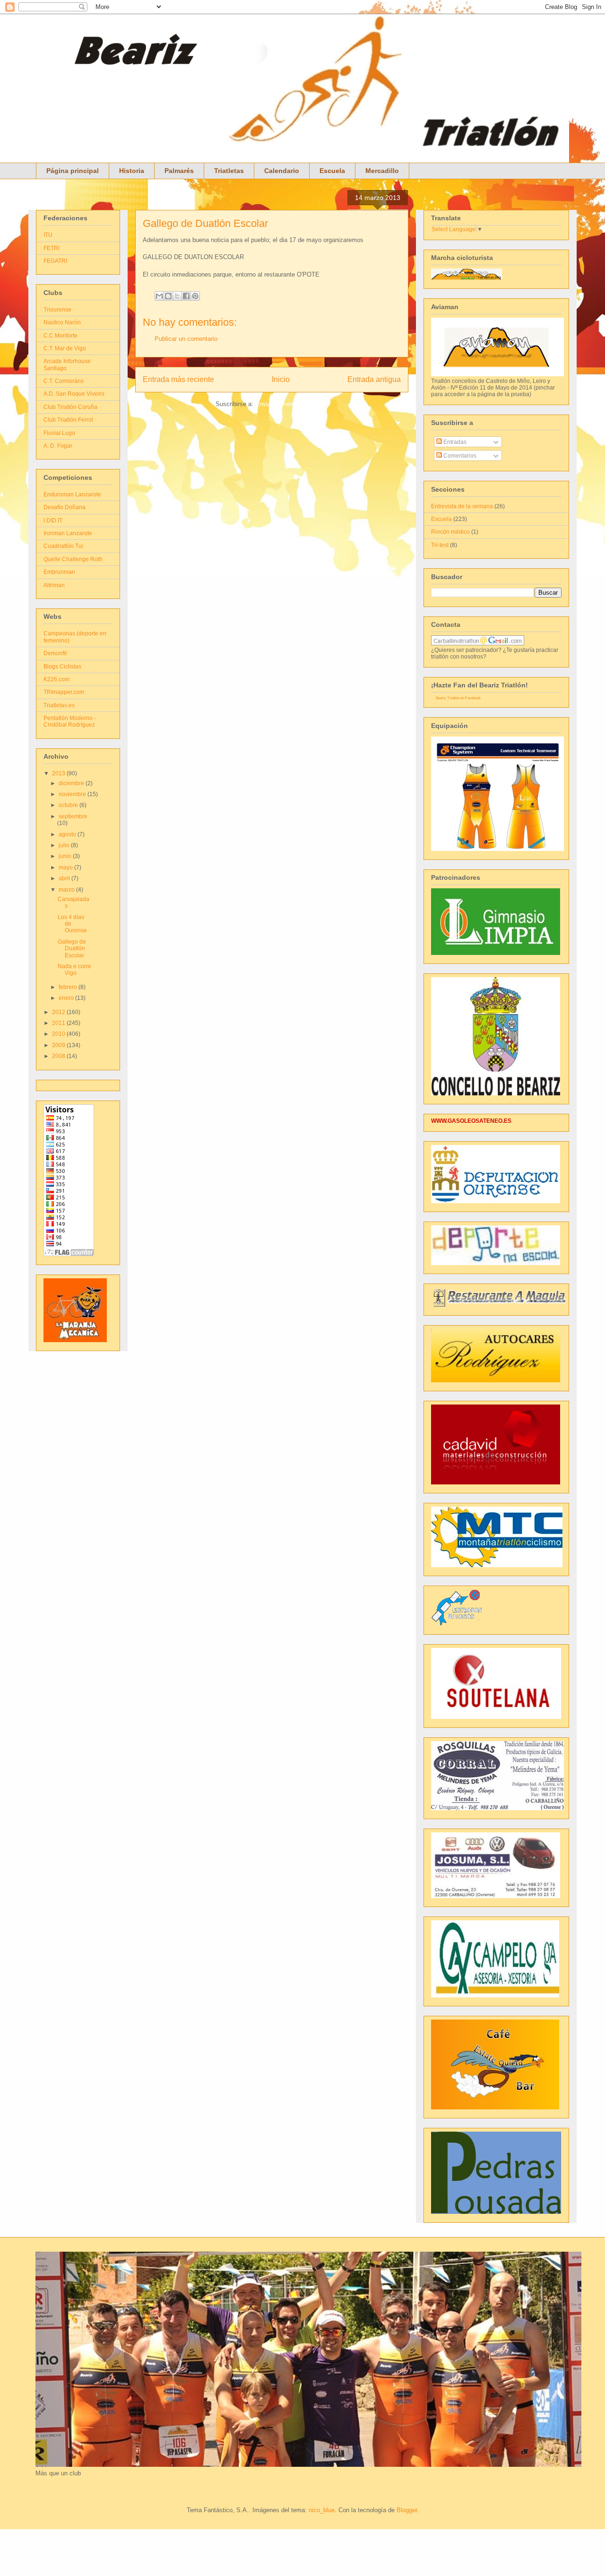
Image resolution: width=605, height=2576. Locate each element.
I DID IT (53, 520)
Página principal (73, 171)
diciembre (72, 783)
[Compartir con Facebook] (186, 296)
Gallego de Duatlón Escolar (205, 223)
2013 (59, 773)
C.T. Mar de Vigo (65, 348)
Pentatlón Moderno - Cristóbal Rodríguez (70, 721)
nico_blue (322, 2510)
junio (66, 856)
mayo (66, 867)
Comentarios (459, 456)
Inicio (281, 379)
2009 (59, 1045)
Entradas (454, 442)
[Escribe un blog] (168, 296)
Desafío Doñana (65, 507)
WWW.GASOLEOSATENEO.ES (471, 1121)
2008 (59, 1056)
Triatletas (229, 171)
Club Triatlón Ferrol (68, 420)
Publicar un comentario (186, 339)
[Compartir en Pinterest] (195, 296)
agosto (68, 834)
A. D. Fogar (58, 446)
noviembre (73, 794)
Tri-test (440, 545)
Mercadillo (382, 171)
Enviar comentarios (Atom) (292, 404)
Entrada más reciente (178, 379)
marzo (67, 890)
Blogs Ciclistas (62, 667)
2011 (59, 1023)
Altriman (54, 585)
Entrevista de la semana (462, 506)
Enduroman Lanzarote (72, 494)
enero (67, 998)
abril (65, 878)
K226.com (56, 679)
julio (65, 845)
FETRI (52, 248)
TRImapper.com (64, 692)
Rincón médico (450, 532)
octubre (69, 805)
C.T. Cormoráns (64, 381)
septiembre (73, 816)
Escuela (332, 171)
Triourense (57, 310)
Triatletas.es (59, 705)
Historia (132, 171)
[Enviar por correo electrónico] (159, 296)
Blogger (407, 2510)
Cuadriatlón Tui (63, 546)
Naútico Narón (62, 322)
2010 (59, 1034)
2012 (59, 1012)
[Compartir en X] (177, 296)
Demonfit (55, 653)
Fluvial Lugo (59, 433)
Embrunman (59, 572)
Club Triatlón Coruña (70, 407)
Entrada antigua (374, 379)
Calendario (282, 171)
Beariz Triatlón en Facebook (458, 698)
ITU (48, 235)
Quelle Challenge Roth (73, 559)
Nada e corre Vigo (74, 970)
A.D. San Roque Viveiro (74, 394)
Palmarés (179, 171)
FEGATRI (55, 261)
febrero (69, 987)
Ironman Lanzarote (68, 533)
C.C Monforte (60, 336)
